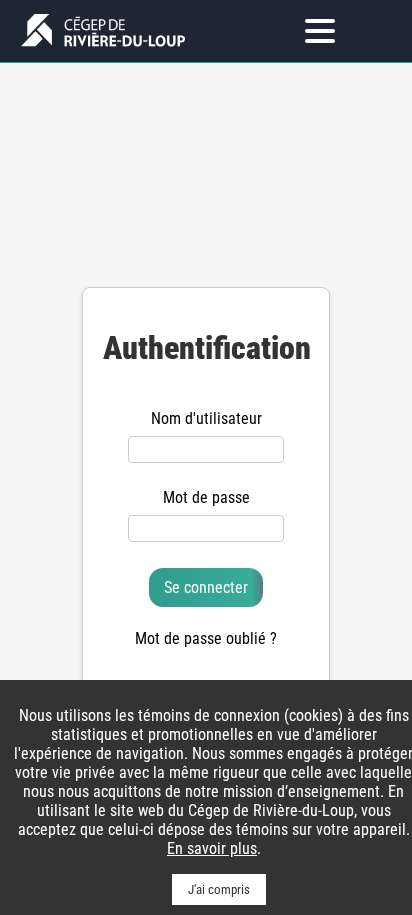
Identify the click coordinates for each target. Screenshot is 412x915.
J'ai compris (219, 889)
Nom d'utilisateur (206, 418)
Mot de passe (206, 497)
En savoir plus (212, 848)
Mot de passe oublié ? (206, 638)
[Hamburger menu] (320, 31)
